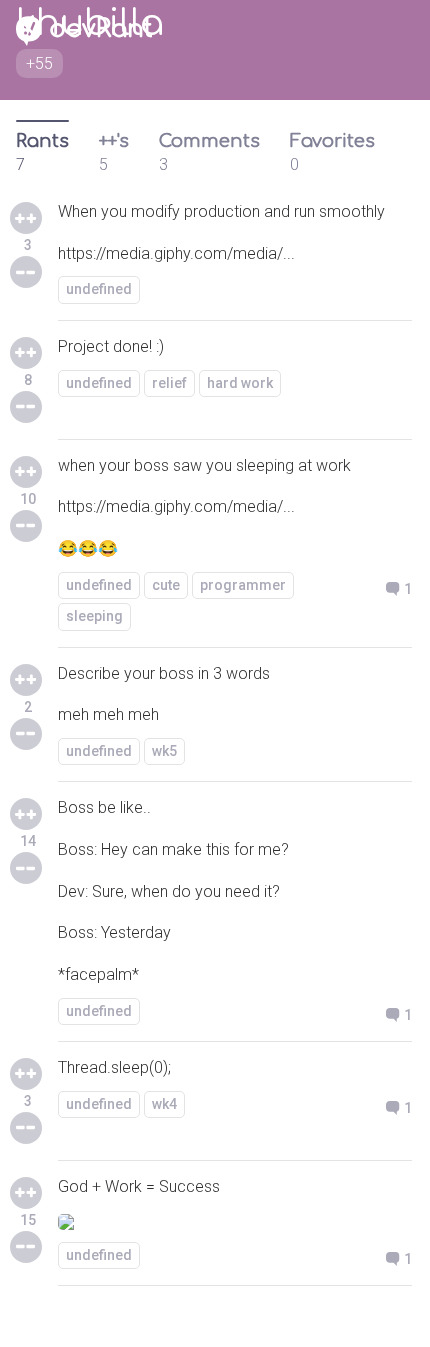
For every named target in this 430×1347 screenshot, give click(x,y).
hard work (240, 383)
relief (169, 383)
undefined (99, 289)
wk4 (164, 1104)
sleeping (94, 616)
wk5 (164, 751)
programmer (243, 585)
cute (166, 585)
